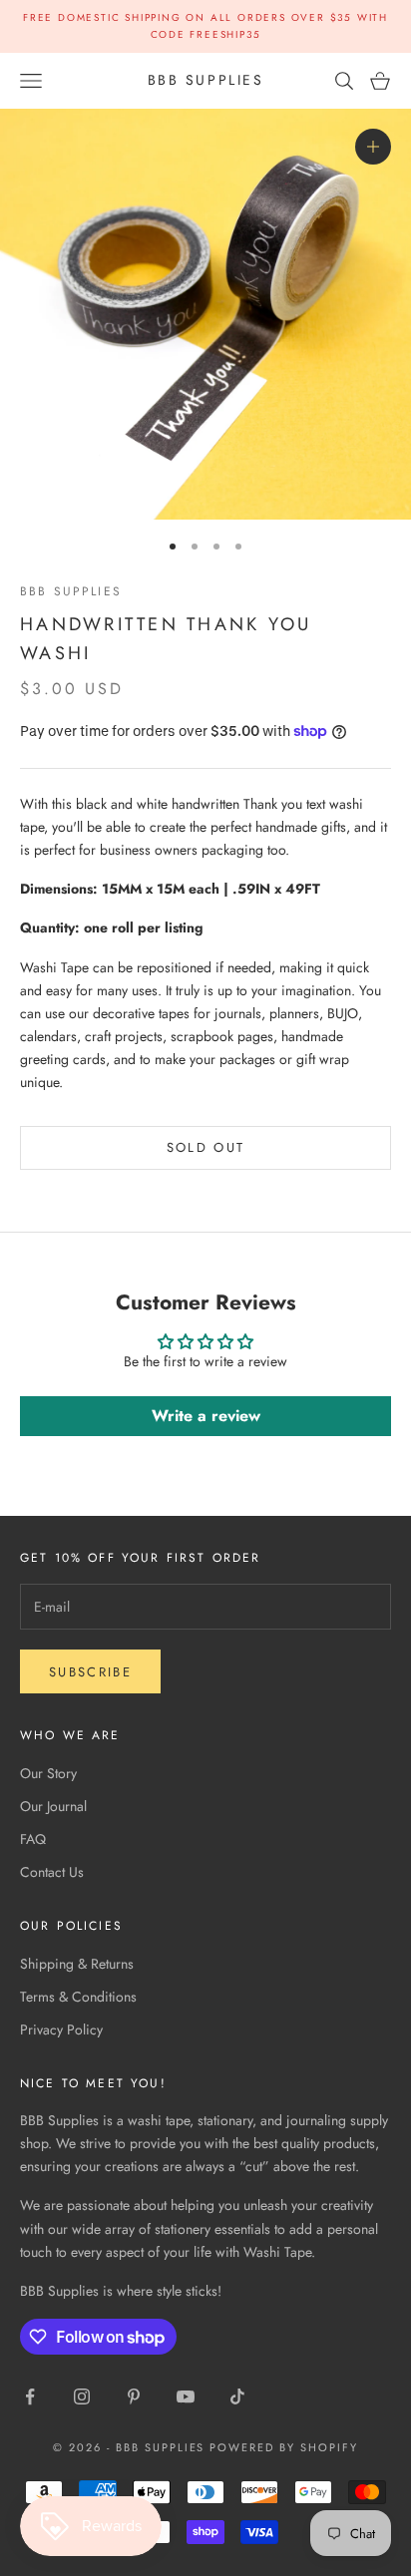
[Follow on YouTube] (186, 2396)
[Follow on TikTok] (237, 2396)
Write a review (206, 1416)
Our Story (48, 1773)
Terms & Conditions (78, 1997)
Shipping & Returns (77, 1964)
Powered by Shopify (284, 2447)
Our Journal (53, 1806)
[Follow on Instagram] (82, 2396)
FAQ (33, 1839)
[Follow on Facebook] (30, 2396)
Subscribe (90, 1672)
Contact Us (52, 1872)
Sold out (206, 1147)
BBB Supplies (71, 591)
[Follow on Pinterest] (134, 2396)
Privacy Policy (61, 2029)
